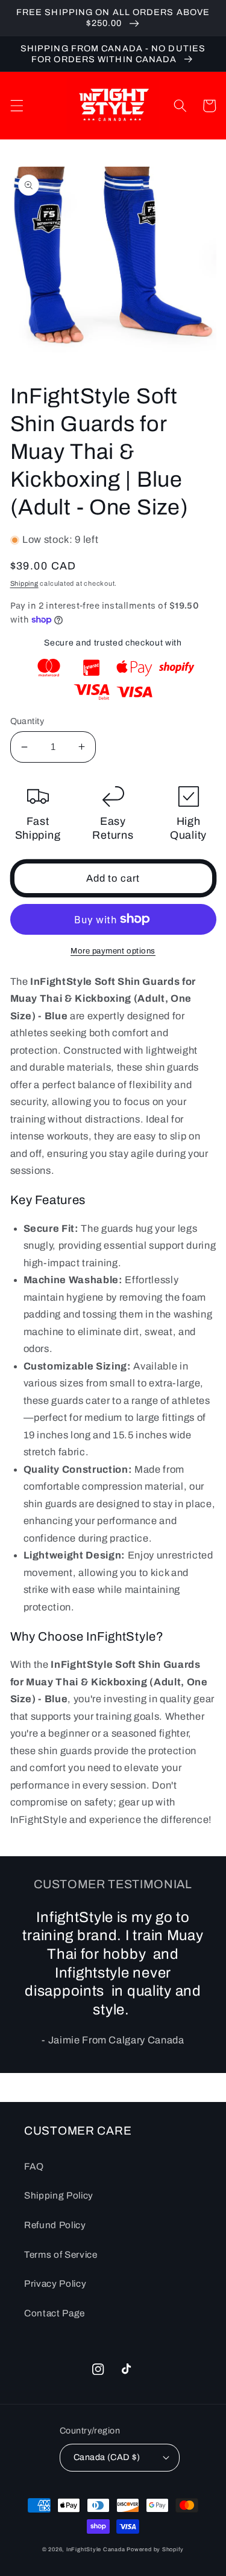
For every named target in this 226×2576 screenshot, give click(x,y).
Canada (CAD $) (107, 2457)
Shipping (24, 583)
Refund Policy (55, 2225)
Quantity (27, 721)
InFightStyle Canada (96, 2549)
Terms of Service (61, 2254)
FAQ (34, 2166)
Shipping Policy (59, 2195)
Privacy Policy (55, 2283)
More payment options (113, 951)
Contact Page (55, 2313)
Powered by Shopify (155, 2549)
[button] (16, 106)
